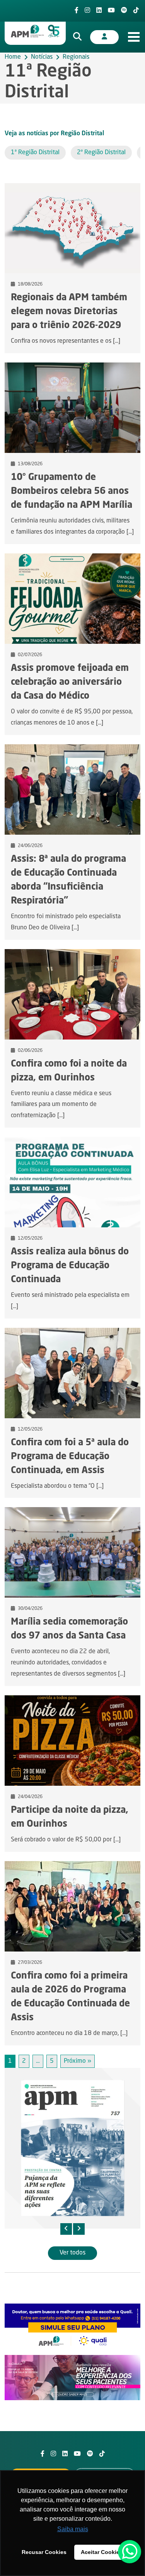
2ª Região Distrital (101, 153)
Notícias (42, 57)
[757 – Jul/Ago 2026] (72, 2148)
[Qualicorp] (72, 2326)
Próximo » (78, 2061)
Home (13, 57)
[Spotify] (124, 11)
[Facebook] (77, 11)
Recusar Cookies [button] (44, 2552)
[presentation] (66, 2229)
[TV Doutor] (72, 2378)
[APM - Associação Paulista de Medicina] (35, 31)
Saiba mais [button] (73, 2529)
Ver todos (72, 2253)
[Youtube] (111, 11)
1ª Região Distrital (35, 153)
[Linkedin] (99, 11)
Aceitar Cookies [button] (102, 2552)
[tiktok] (136, 11)
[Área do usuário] (104, 37)
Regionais (76, 57)
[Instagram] (87, 11)
